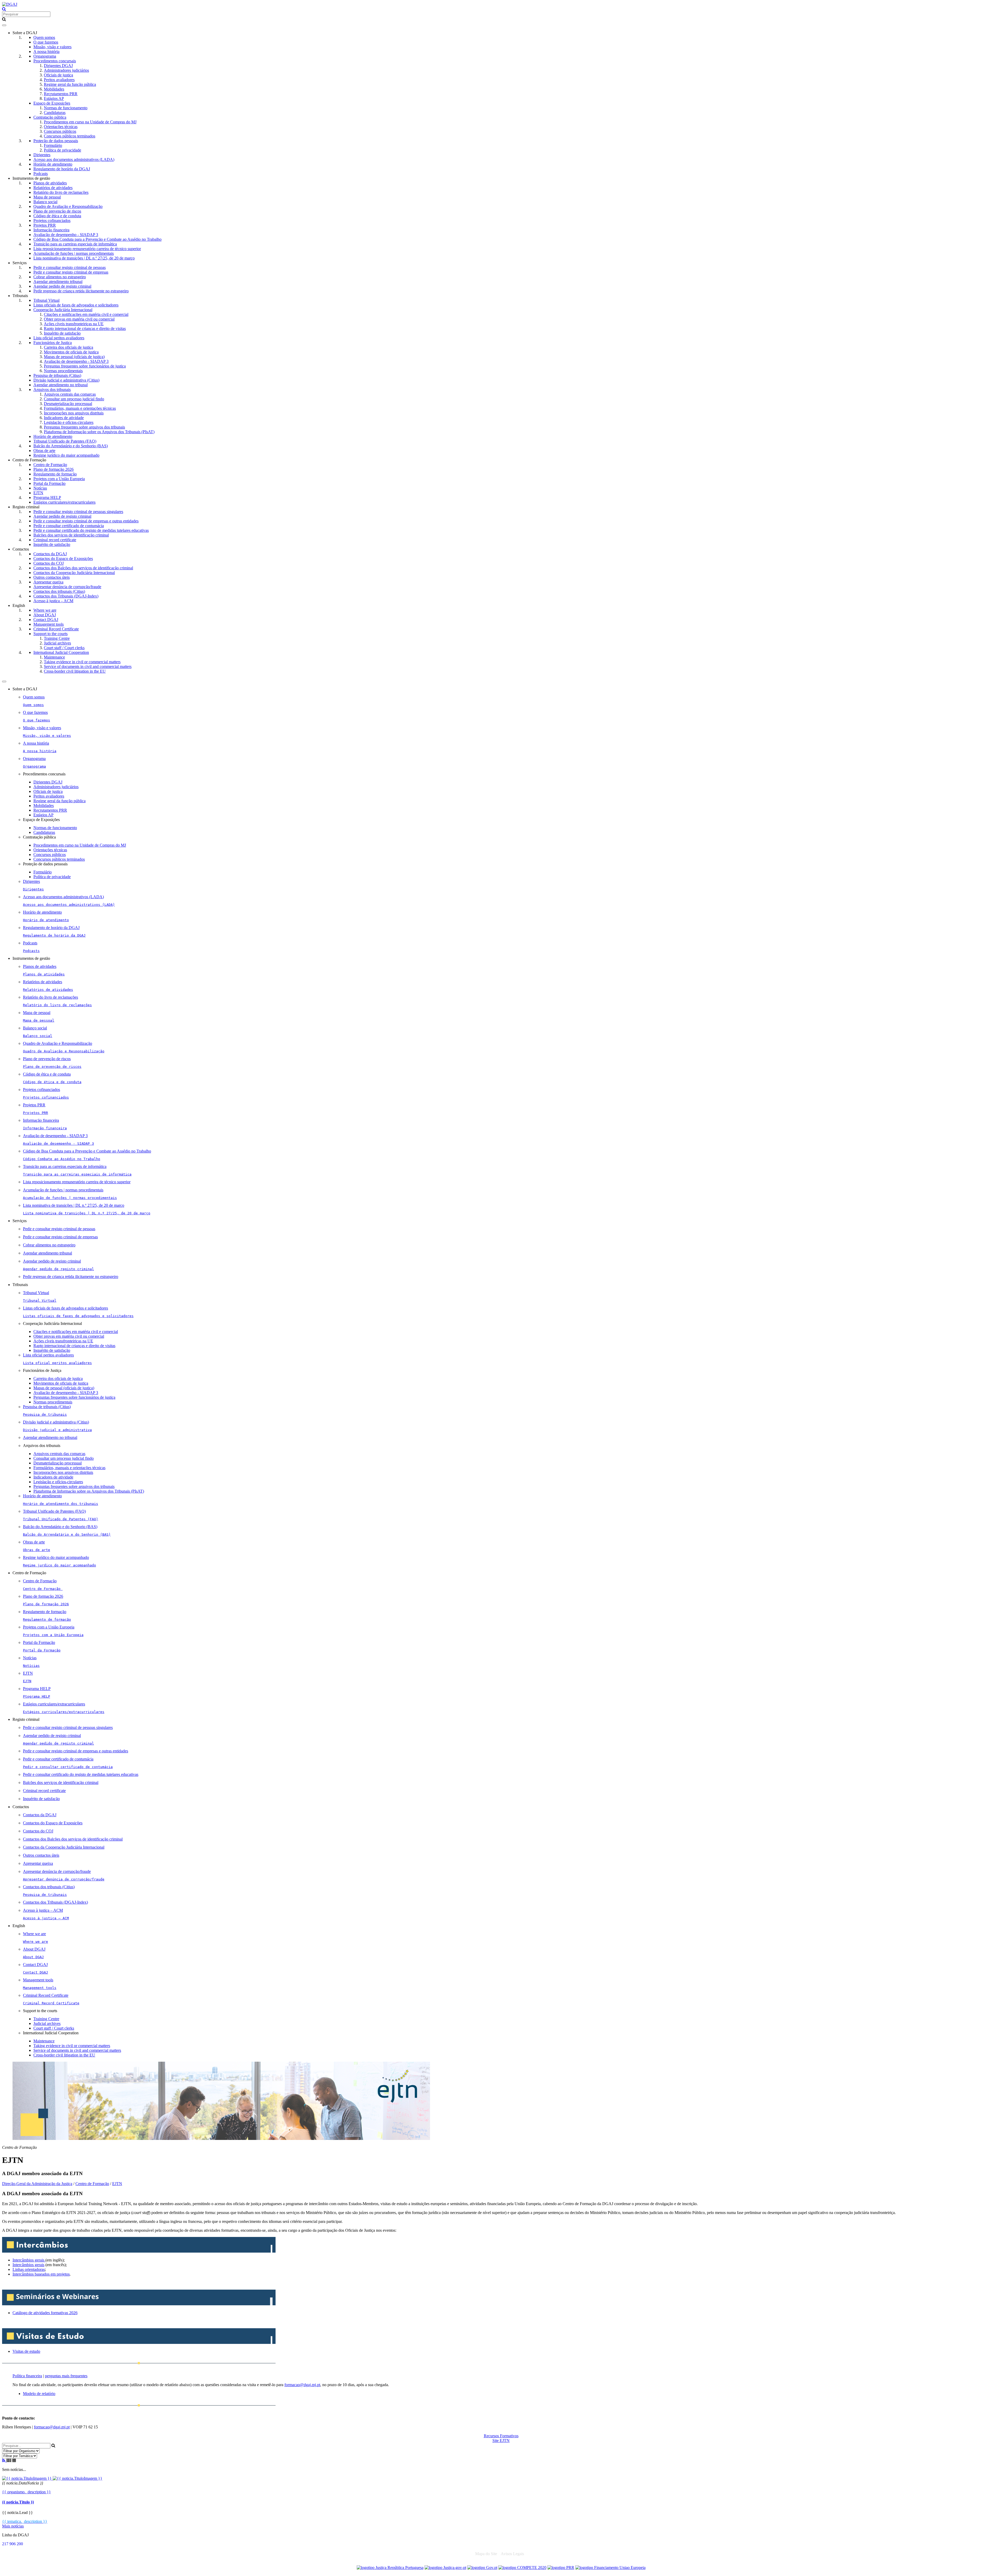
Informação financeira (51, 230)
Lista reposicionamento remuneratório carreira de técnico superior (87, 249)
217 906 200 (13, 2544)
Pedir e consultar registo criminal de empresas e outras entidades (86, 521)
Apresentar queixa (48, 582)
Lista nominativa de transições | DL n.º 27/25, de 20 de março (84, 258)
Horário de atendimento (53, 164)
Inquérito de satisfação (62, 333)
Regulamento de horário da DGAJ (62, 169)
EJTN (38, 493)
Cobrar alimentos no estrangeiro (60, 277)
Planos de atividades (50, 183)
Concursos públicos (60, 131)
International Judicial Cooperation (61, 652)
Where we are (45, 610)
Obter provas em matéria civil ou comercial (79, 319)
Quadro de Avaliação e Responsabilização (68, 206)
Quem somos (44, 37)
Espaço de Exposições (52, 103)
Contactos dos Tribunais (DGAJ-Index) (66, 596)
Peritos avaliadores (59, 80)
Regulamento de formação (55, 474)
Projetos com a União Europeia (59, 479)
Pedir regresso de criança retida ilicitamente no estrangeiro (81, 291)
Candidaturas (55, 113)
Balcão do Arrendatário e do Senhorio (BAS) (71, 446)
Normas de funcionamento (66, 108)
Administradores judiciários (66, 70)
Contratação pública (50, 117)
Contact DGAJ (46, 620)
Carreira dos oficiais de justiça (68, 347)
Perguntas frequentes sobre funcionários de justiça (85, 366)
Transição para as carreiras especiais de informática (75, 244)
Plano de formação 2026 (53, 469)
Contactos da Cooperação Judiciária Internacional (74, 573)
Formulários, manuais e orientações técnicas (80, 408)
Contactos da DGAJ (50, 554)
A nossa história (46, 52)
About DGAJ (45, 615)
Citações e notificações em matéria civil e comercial (86, 314)
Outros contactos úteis (52, 577)
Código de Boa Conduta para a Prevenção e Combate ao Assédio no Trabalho (97, 239)
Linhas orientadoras (29, 2269)
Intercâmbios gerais (29, 2260)
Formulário (53, 145)
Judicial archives (57, 643)
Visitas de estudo (26, 2351)
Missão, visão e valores (52, 47)
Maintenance (54, 657)
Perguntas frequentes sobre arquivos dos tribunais (84, 427)
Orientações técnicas (61, 127)
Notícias (40, 488)
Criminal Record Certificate (56, 629)
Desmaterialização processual (68, 404)
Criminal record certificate (55, 540)
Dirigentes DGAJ (58, 66)
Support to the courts (50, 634)
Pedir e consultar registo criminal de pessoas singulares (78, 512)
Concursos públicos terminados (70, 136)
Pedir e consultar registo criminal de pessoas (70, 267)
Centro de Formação (50, 465)
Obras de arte (44, 451)
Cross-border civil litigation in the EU (75, 671)
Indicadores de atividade (64, 418)
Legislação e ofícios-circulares (69, 422)
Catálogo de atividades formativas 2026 (45, 2313)
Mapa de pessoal (47, 197)
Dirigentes (42, 155)
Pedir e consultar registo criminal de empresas (71, 272)
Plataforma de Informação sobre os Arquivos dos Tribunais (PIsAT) (99, 432)
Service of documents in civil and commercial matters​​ (88, 666)
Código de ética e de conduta (57, 216)
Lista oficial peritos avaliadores (59, 338)
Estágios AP (54, 98)
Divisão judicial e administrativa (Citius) (66, 380)
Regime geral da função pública (70, 84)
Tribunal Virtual (46, 300)
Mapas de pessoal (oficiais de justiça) (74, 357)
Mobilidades (54, 89)
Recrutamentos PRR (61, 94)
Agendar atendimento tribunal (58, 282)
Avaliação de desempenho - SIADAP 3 (66, 235)
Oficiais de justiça (58, 75)
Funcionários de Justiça (53, 343)
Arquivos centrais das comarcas (70, 394)
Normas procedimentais (63, 371)
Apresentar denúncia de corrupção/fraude (67, 587)
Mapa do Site (486, 2554)
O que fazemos (46, 42)
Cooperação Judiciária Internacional (63, 310)
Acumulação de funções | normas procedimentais (74, 253)
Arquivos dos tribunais (52, 390)
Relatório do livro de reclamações (61, 192)
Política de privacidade (62, 150)
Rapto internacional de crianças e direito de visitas (85, 328)
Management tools (49, 624)
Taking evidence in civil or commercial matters (82, 662)
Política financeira (27, 2376)
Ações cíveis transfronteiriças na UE (74, 324)
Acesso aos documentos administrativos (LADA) (74, 159)
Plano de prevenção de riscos (57, 211)
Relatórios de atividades (53, 188)
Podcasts (41, 174)
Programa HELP (47, 497)
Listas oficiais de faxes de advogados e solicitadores (76, 305)
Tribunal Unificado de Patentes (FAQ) (65, 441)
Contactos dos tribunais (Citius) (59, 591)
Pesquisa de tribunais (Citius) (57, 375)
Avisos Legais (512, 2554)
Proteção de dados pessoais (56, 141)
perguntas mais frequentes (66, 2376)
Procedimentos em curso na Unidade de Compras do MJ (90, 122)
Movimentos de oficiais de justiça (71, 352)
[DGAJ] (10, 4)
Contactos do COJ (49, 563)
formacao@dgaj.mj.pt (302, 2385)
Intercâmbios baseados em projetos (41, 2274)
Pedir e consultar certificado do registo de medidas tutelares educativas (91, 530)
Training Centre (57, 638)
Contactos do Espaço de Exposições (63, 559)
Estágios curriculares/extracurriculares (64, 502)
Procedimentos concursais (55, 61)
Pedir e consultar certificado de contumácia (69, 526)
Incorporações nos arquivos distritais (74, 413)
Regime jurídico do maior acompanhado (66, 455)
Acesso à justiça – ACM (53, 601)
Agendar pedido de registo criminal (62, 286)
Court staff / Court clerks (64, 648)
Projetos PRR (45, 225)
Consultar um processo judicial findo (74, 399)
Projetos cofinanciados (52, 221)
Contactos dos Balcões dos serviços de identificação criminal (83, 568)
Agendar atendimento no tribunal (61, 385)
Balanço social (45, 202)
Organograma (45, 56)
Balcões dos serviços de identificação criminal (71, 535)
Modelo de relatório (39, 2394)
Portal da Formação (49, 483)
